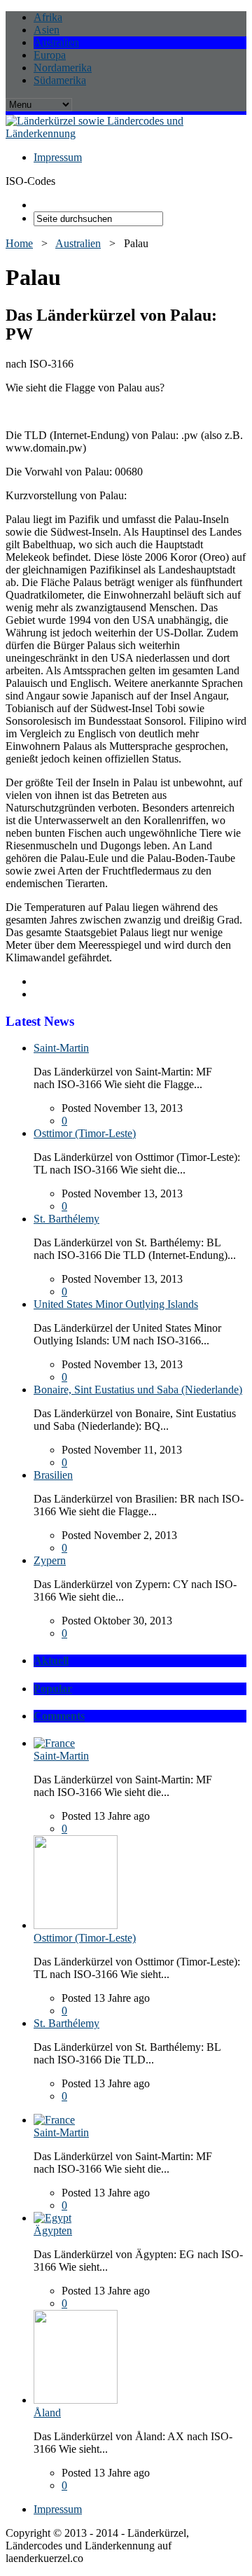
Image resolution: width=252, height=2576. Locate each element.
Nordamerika (63, 68)
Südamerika (60, 80)
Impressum (58, 157)
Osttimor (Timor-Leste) (85, 1133)
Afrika (48, 17)
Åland (47, 2413)
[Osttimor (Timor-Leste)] (76, 1925)
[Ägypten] (52, 2218)
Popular (53, 1689)
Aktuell (51, 1661)
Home (19, 243)
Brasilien (53, 1475)
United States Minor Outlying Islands (116, 1304)
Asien (47, 30)
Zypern (50, 1560)
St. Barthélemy (66, 1219)
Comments (59, 1716)
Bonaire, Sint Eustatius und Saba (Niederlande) (138, 1390)
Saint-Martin (61, 1048)
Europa (50, 55)
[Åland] (76, 2400)
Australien (56, 42)
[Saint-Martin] (54, 1743)
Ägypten (53, 2230)
